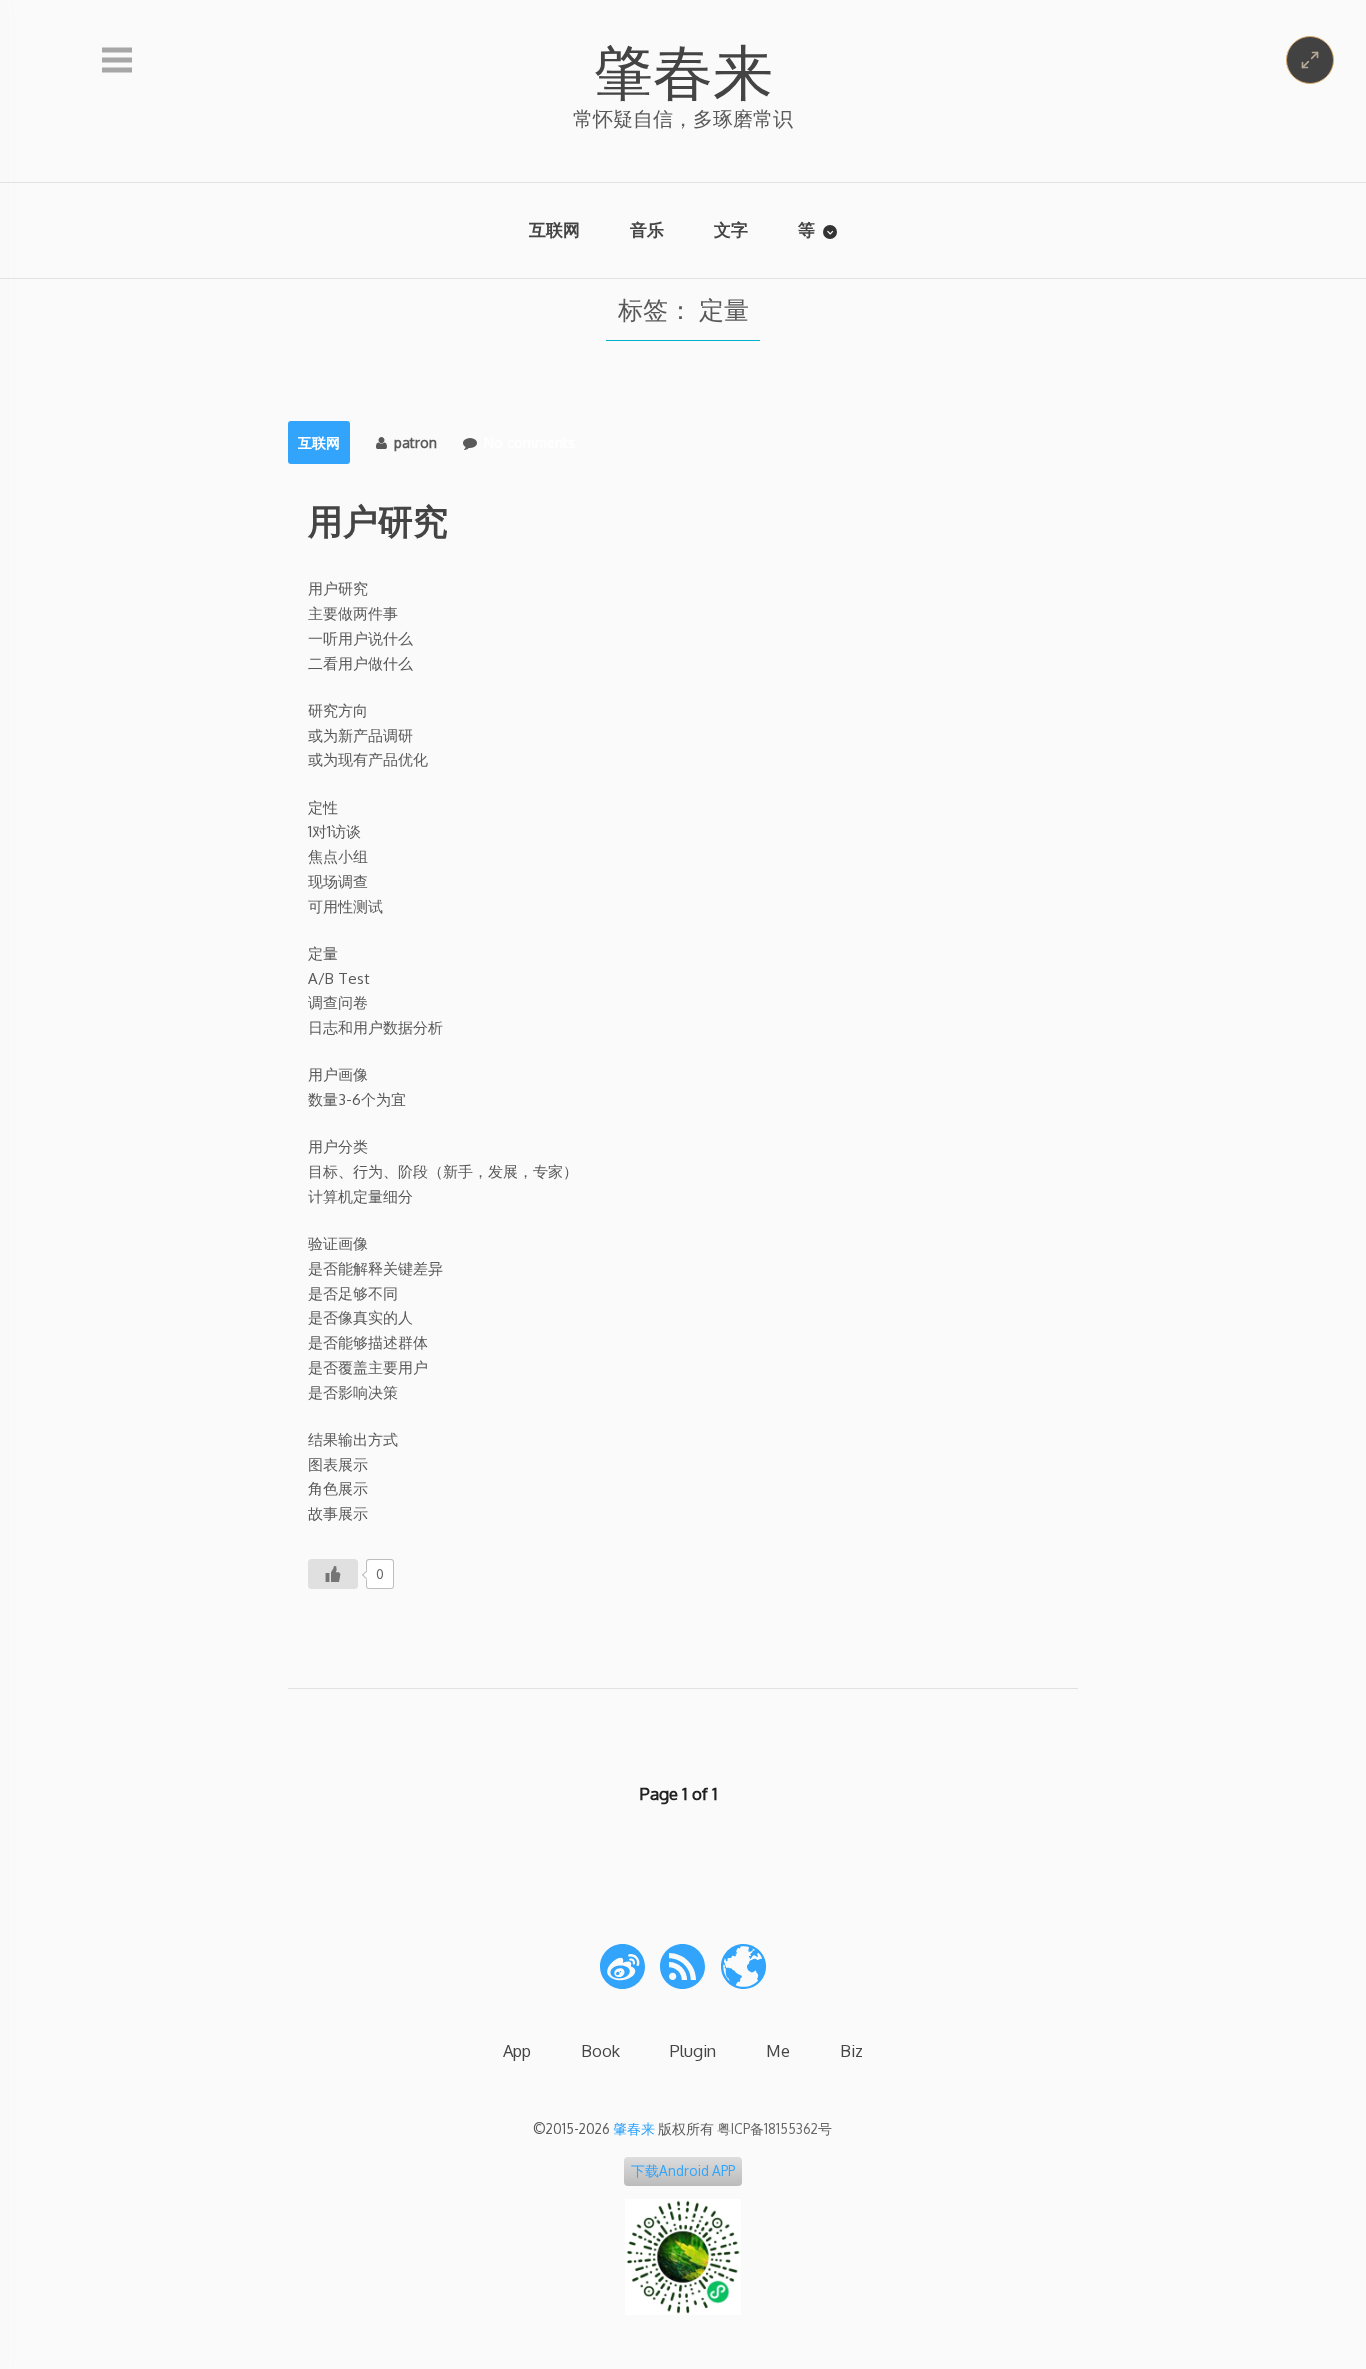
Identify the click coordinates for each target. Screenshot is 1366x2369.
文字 (731, 229)
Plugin (693, 2050)
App (517, 2050)
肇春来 (683, 70)
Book (600, 2050)
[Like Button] (333, 1574)
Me (778, 2050)
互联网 (554, 229)
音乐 (647, 229)
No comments (529, 442)
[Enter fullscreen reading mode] (1310, 60)
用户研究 (378, 520)
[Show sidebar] (117, 61)
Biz (851, 2050)
